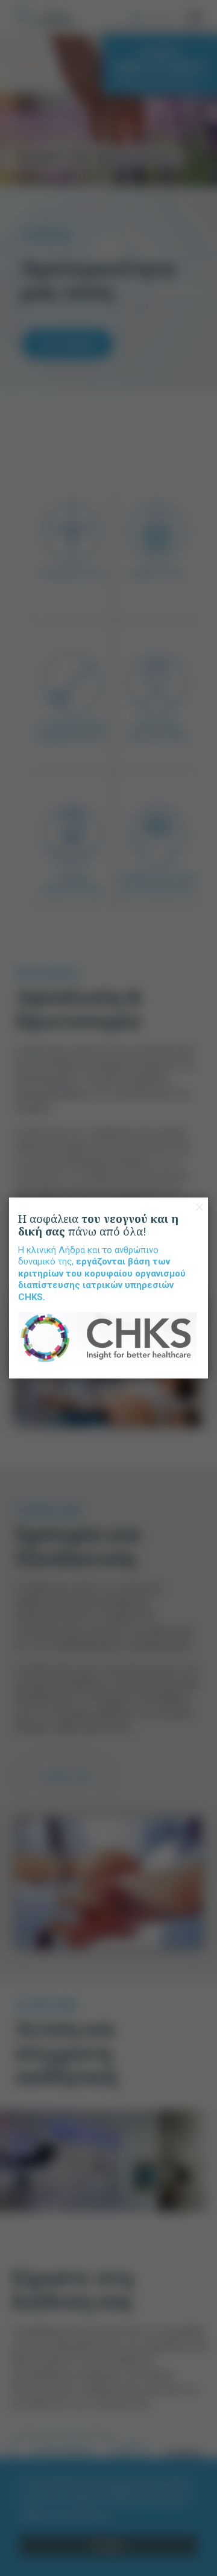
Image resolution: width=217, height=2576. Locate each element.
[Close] (200, 1207)
